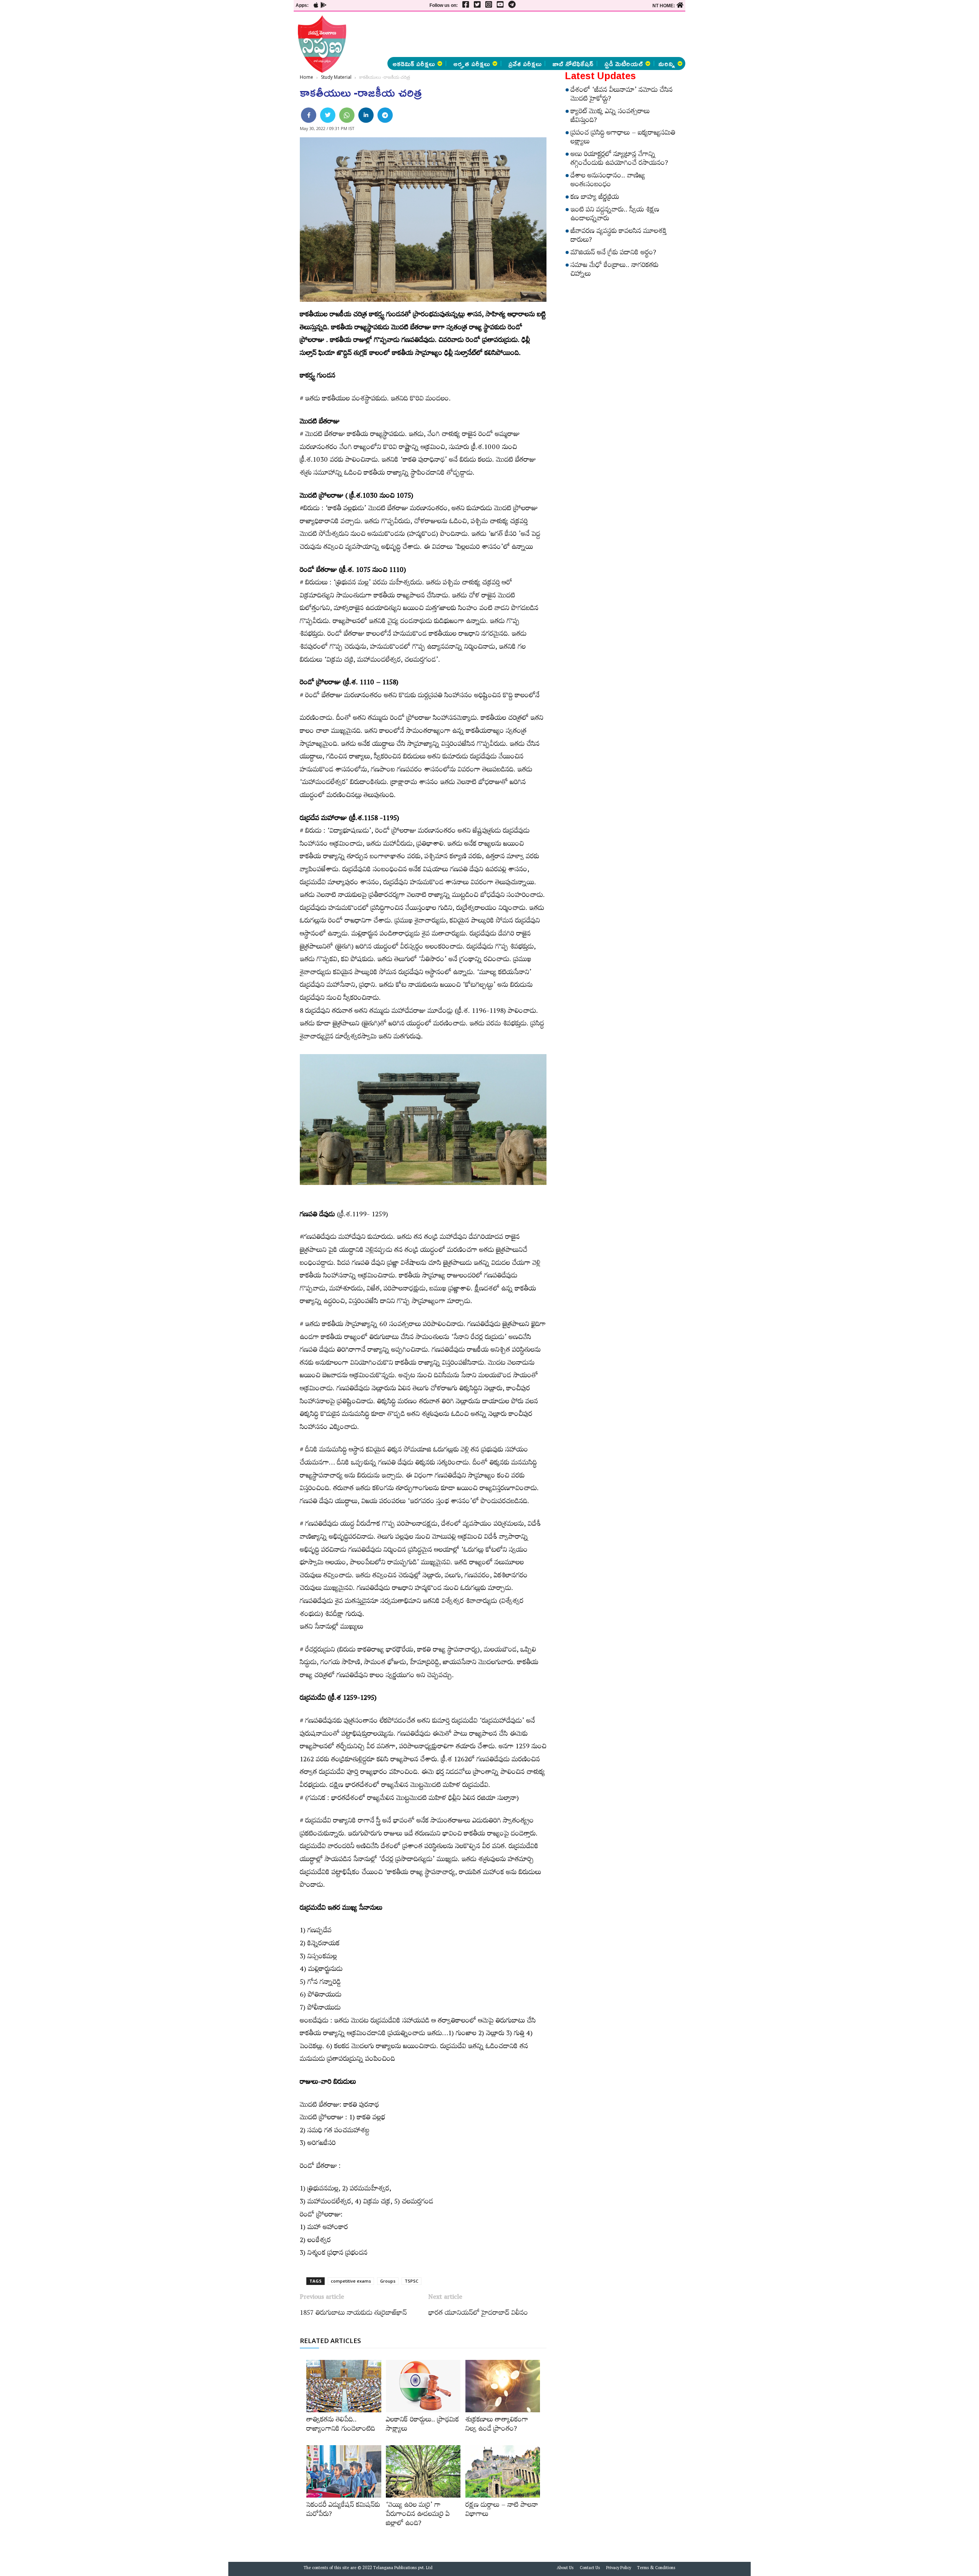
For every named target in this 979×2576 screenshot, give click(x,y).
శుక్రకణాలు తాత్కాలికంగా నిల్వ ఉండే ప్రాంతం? (497, 2425)
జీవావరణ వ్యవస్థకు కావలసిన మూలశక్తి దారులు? (619, 237)
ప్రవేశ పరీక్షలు (525, 63)
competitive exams (351, 2281)
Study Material (336, 77)
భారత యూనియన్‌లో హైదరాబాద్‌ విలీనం (478, 2314)
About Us (565, 2569)
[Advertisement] (250, 115)
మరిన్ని (667, 63)
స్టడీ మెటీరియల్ (624, 63)
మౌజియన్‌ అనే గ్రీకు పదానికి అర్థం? (613, 254)
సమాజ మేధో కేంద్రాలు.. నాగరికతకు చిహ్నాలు (615, 271)
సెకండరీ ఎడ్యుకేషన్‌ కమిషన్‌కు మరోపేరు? (343, 2511)
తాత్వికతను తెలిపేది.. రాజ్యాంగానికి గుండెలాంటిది (341, 2425)
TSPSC (411, 2281)
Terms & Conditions (656, 2569)
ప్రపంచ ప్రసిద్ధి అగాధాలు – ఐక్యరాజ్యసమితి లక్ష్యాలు (623, 138)
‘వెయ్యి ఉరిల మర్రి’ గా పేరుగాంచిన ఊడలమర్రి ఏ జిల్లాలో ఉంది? (418, 2515)
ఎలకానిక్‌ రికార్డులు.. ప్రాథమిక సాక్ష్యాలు (422, 2425)
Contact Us (590, 2569)
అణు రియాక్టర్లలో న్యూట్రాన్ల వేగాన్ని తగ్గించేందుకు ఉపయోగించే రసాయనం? (619, 160)
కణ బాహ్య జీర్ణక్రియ (595, 198)
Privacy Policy (619, 2569)
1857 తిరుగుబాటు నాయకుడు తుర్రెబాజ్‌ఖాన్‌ (353, 2314)
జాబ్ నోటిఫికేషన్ (573, 63)
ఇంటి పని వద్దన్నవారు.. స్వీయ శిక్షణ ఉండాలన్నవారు (615, 215)
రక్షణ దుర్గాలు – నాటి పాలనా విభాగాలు (502, 2511)
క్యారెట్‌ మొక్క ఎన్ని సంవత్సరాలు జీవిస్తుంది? (610, 117)
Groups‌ (388, 2281)
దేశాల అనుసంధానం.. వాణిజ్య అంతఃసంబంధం (608, 181)
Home (307, 77)
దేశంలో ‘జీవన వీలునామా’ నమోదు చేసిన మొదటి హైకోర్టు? (622, 95)
